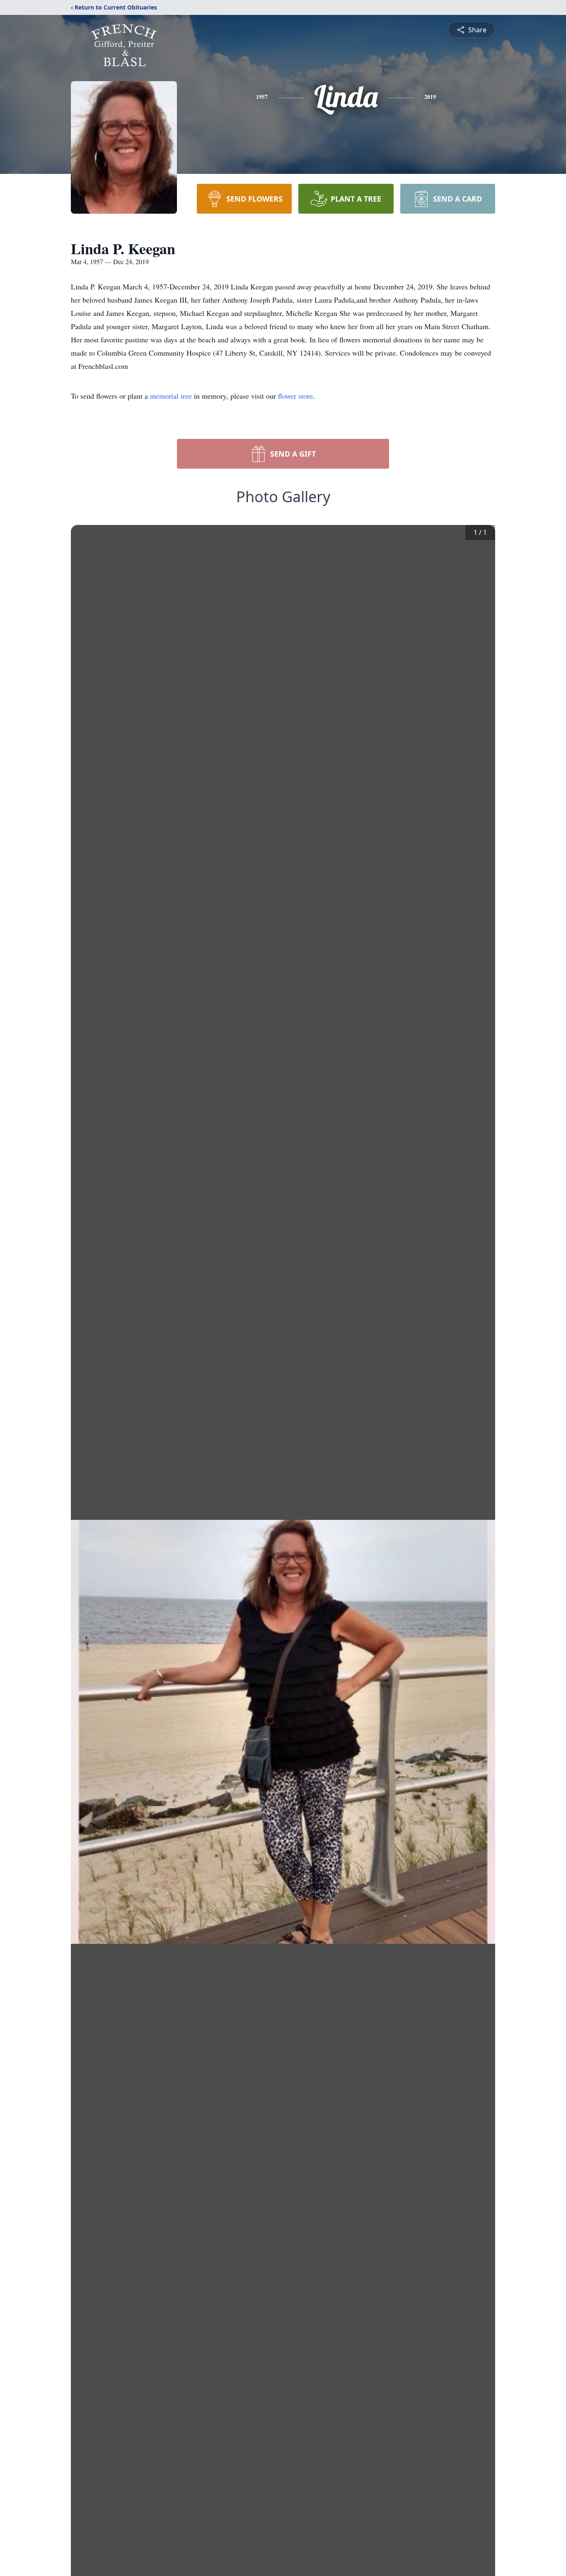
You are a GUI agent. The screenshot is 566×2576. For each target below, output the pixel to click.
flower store (295, 396)
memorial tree (171, 396)
